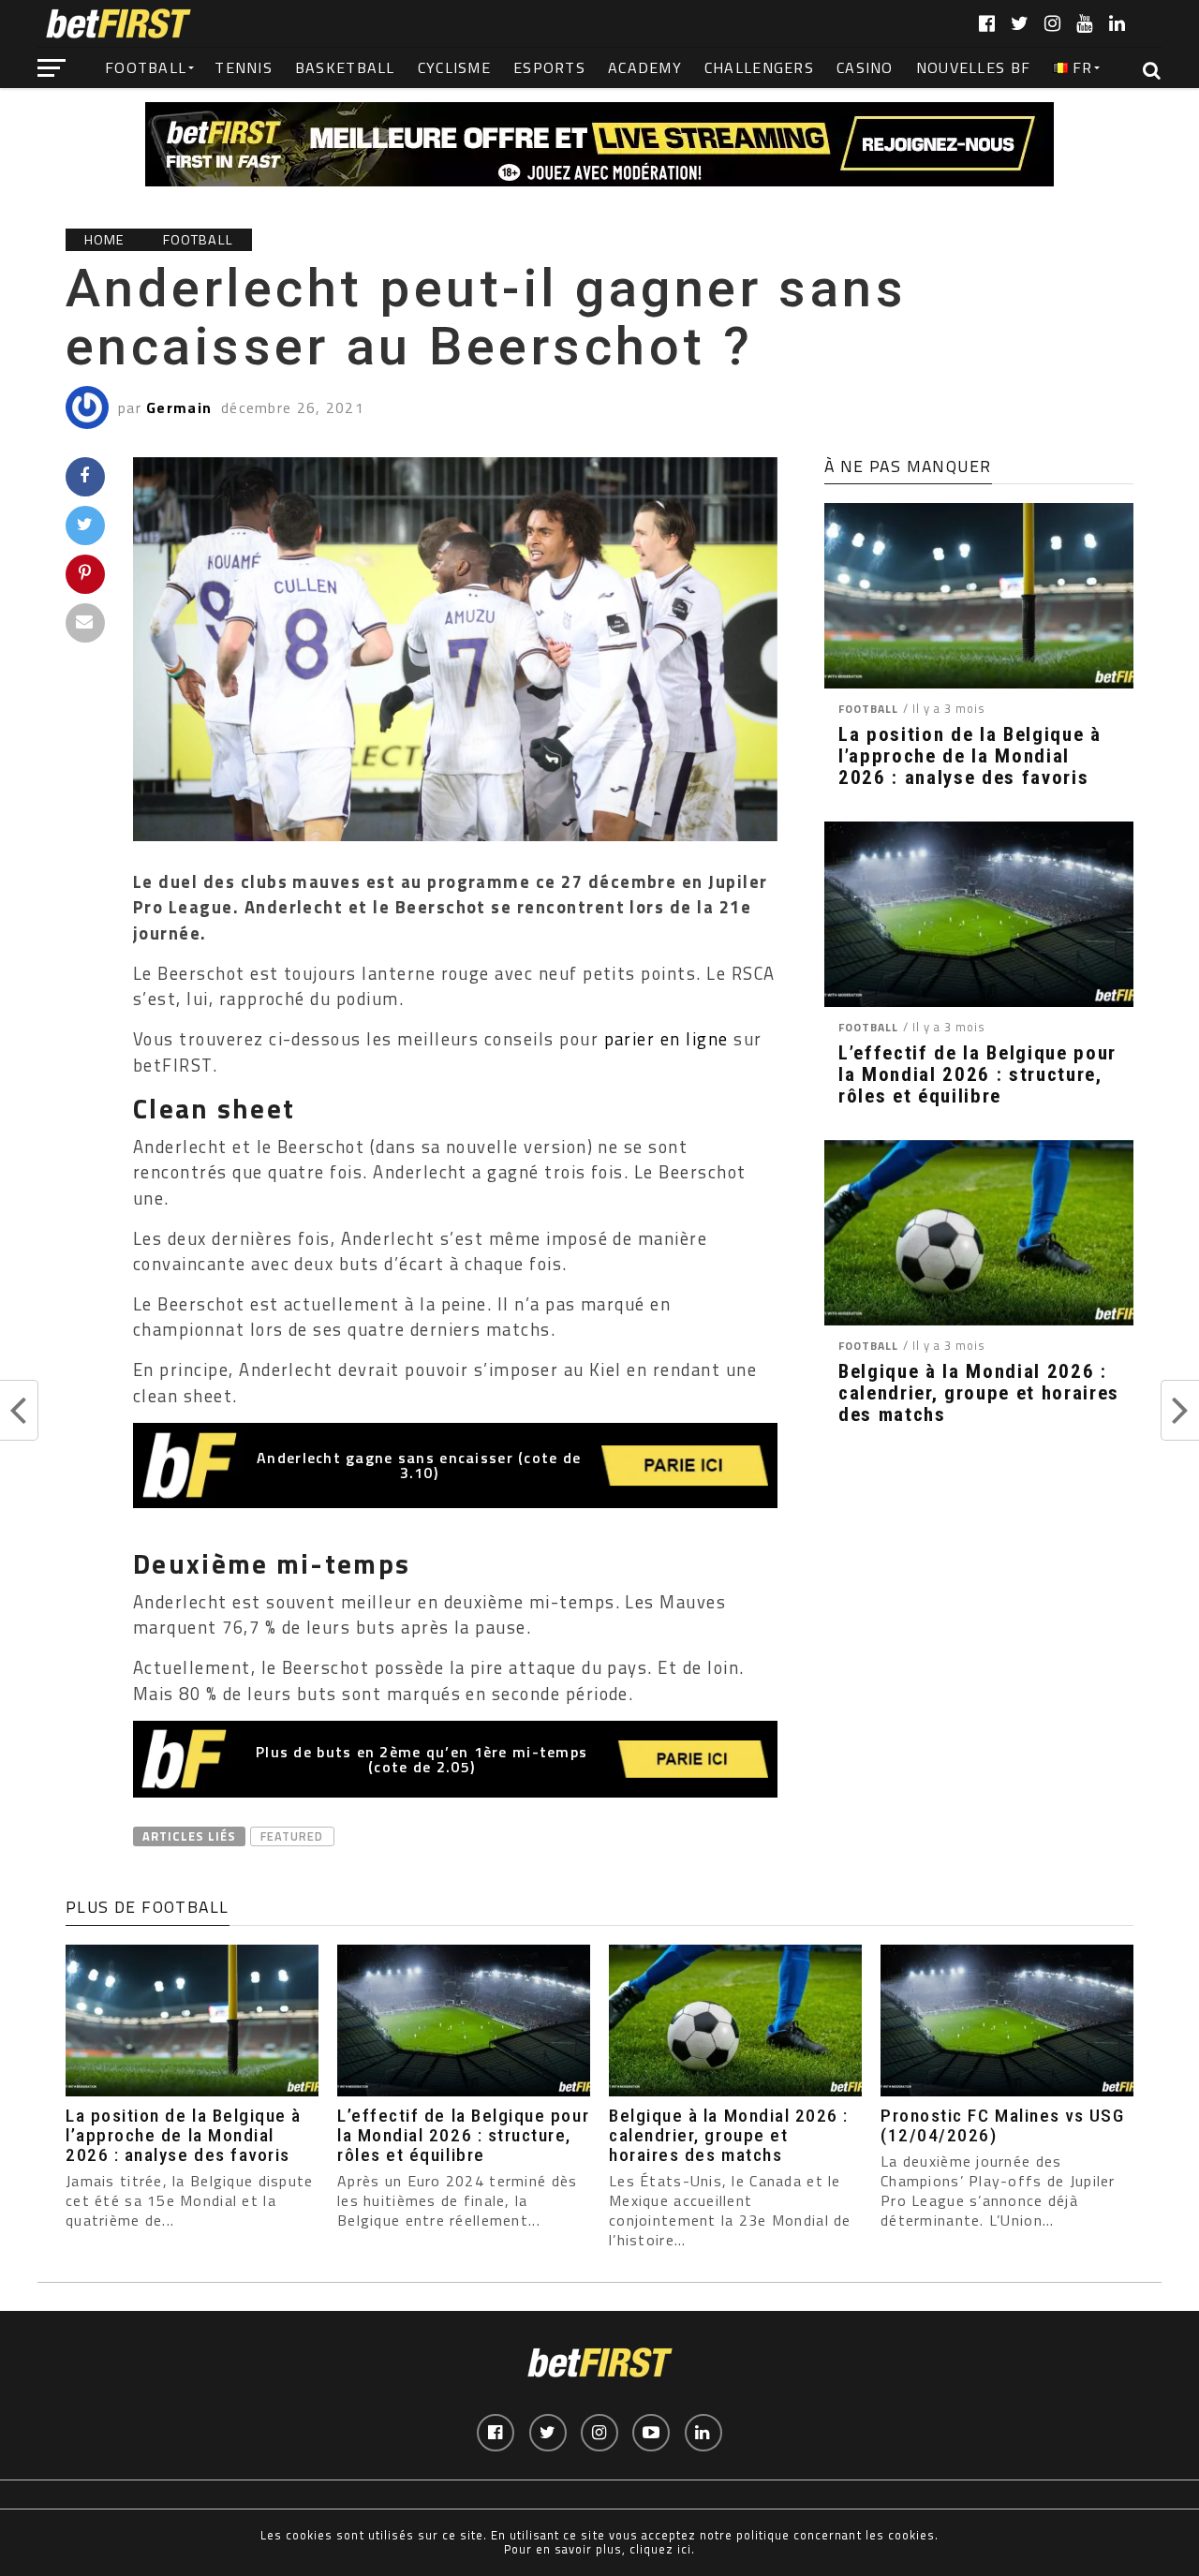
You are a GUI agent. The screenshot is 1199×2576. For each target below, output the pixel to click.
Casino (865, 67)
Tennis (244, 67)
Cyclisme (454, 67)
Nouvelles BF (973, 67)
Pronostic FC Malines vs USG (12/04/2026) (1002, 2125)
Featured (292, 1836)
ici (684, 2549)
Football (146, 67)
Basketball (345, 67)
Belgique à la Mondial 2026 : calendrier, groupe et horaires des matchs (979, 1393)
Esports (549, 67)
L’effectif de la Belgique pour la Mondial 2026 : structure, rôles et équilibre (977, 1075)
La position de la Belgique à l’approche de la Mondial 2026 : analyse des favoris (970, 756)
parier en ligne (666, 1039)
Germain (179, 407)
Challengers (759, 67)
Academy (645, 67)
